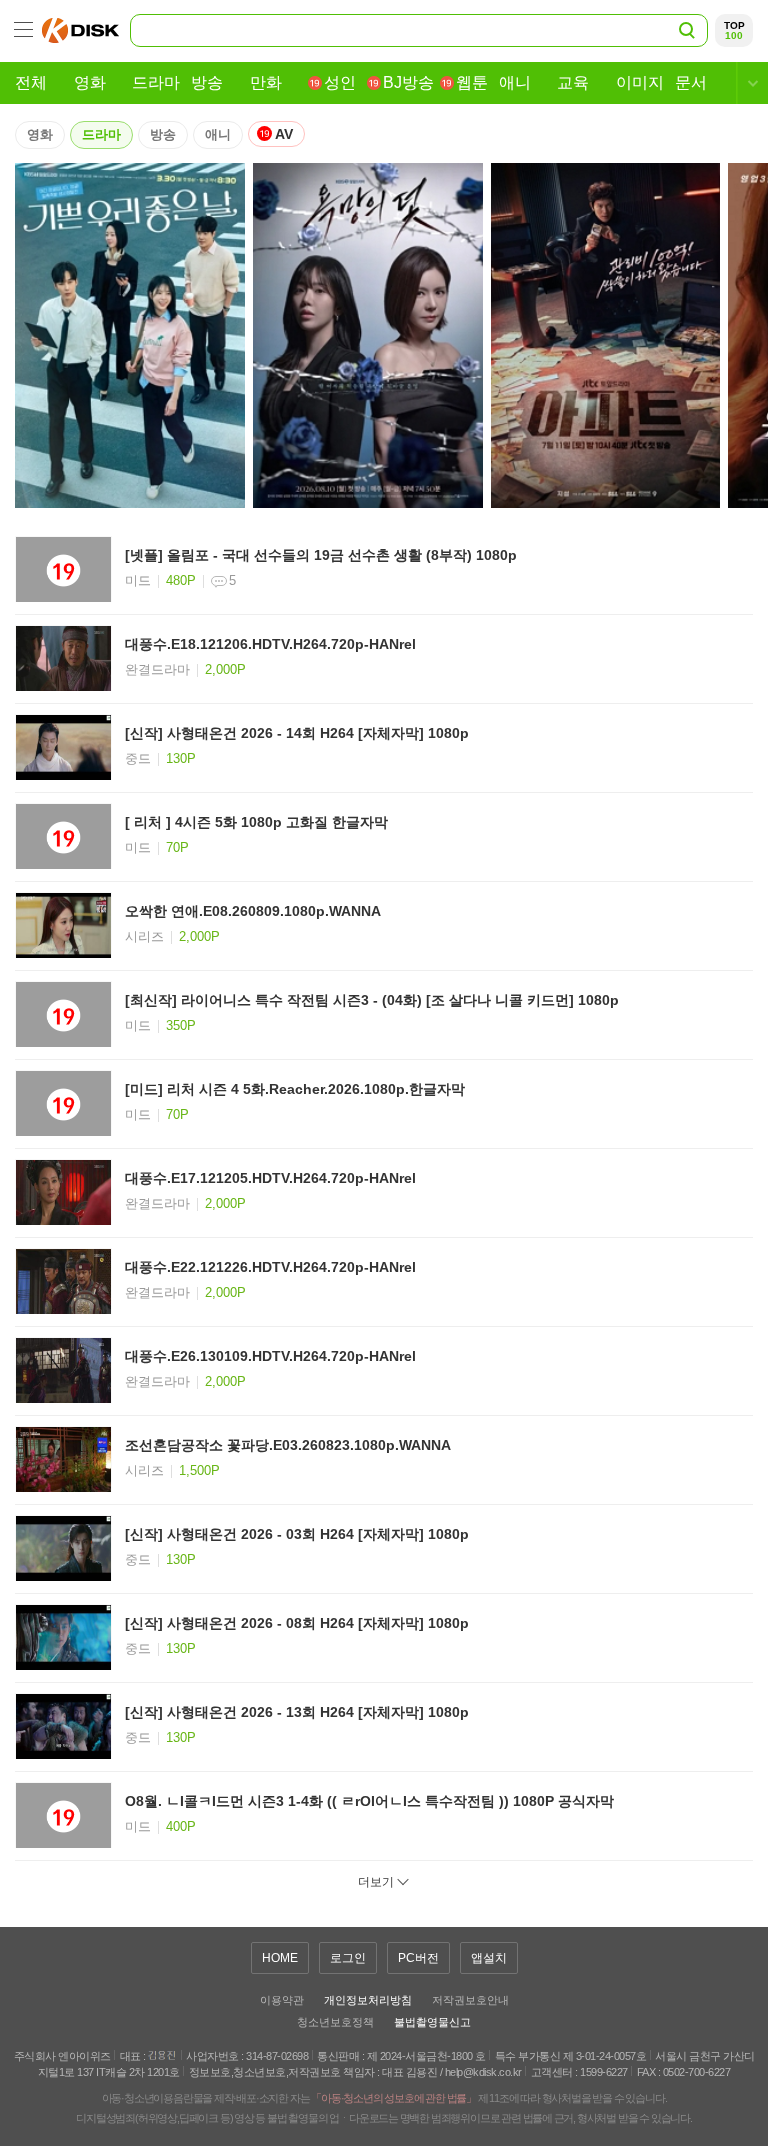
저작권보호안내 (470, 2000)
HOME (280, 1958)
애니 (218, 134)
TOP (734, 30)
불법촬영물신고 (432, 2022)
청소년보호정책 (335, 2022)
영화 (40, 134)
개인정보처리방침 (368, 2000)
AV (282, 134)
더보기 (376, 1882)
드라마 (101, 134)
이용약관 (282, 2000)
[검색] (686, 29)
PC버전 (418, 1958)
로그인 (348, 1958)
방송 (163, 134)
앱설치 (489, 1958)
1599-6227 (604, 2072)
